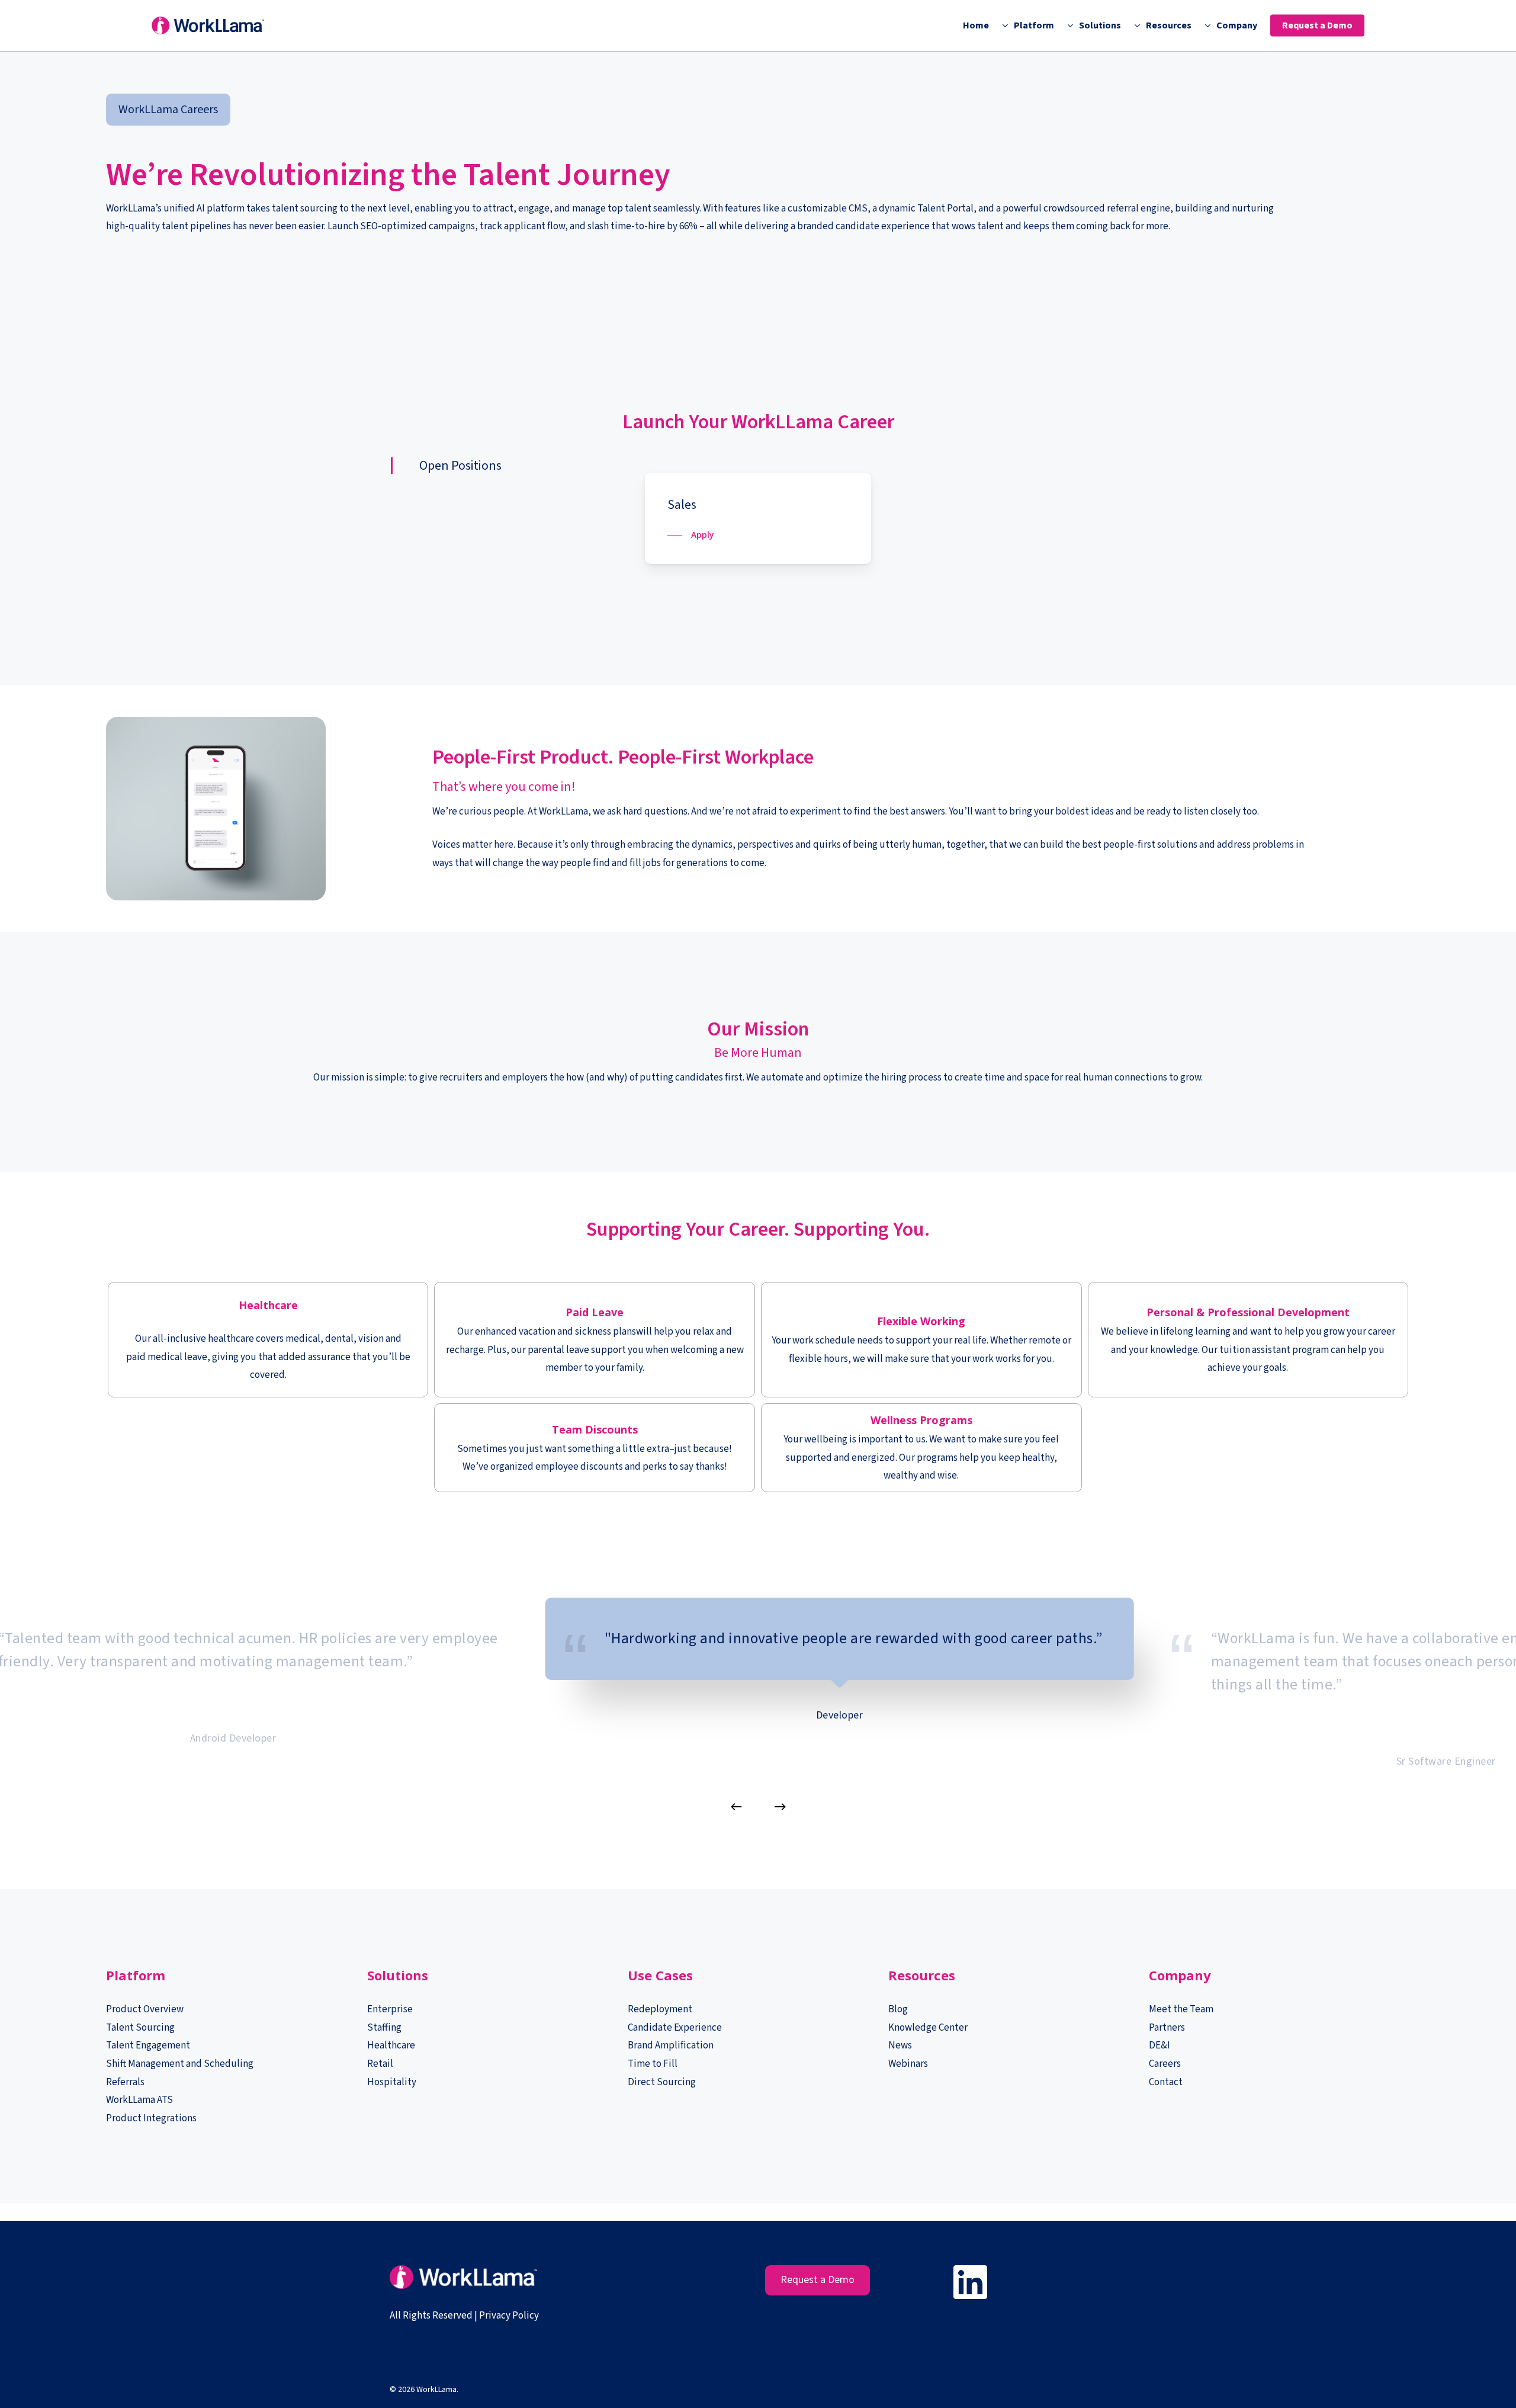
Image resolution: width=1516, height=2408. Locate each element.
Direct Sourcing (662, 2082)
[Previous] (736, 1807)
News (900, 2045)
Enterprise (390, 2009)
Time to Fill (653, 2064)
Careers (1165, 2064)
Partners (1167, 2028)
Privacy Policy (509, 2316)
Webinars (908, 2064)
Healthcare (391, 2045)
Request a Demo (818, 2280)
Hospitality (392, 2082)
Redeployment (660, 2009)
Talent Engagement (148, 2045)
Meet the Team (1181, 2009)
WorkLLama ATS (139, 2100)
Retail (380, 2064)
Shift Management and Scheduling (180, 2064)
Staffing (384, 2028)
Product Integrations (151, 2118)
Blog (898, 2009)
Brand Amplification (671, 2045)
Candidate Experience (675, 2028)
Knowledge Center (928, 2028)
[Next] (780, 1807)
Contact (1166, 2082)
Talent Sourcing (140, 2028)
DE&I (1160, 2045)
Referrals (125, 2082)
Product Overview (145, 2009)
